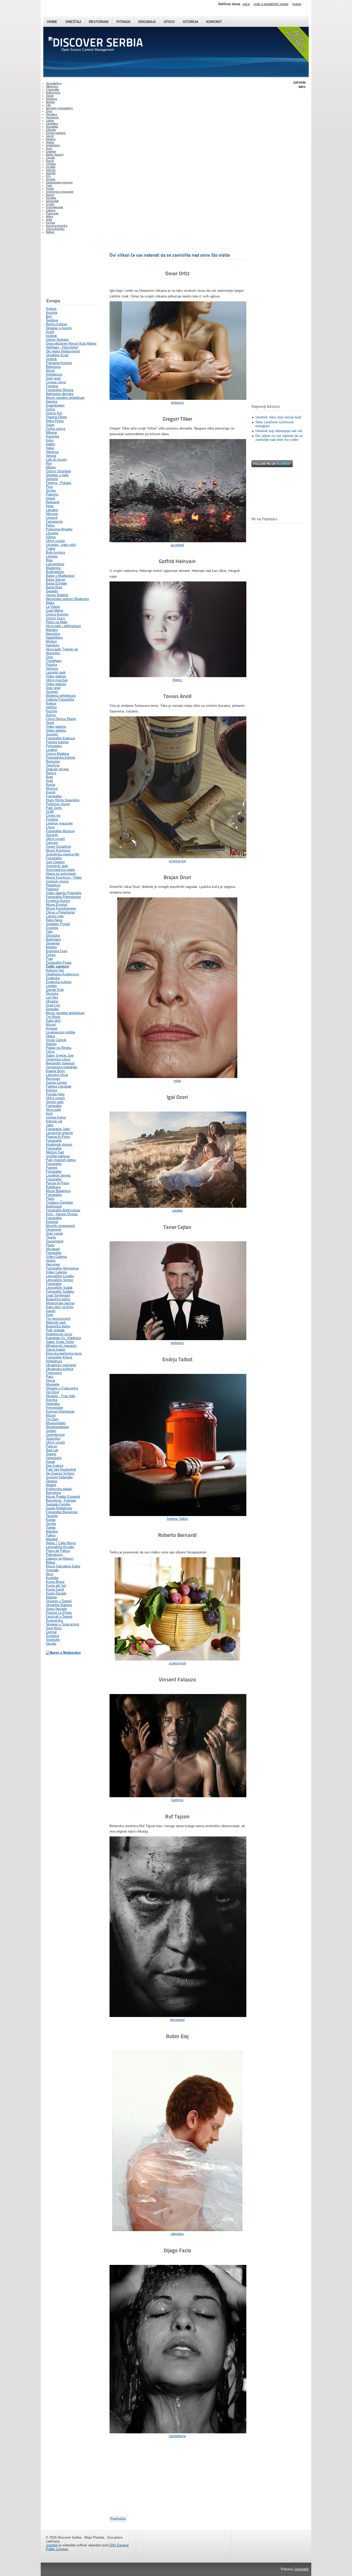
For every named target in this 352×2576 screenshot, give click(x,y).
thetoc (177, 680)
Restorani (99, 22)
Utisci (169, 22)
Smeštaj (73, 22)
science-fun (177, 861)
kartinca (177, 1800)
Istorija (190, 22)
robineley (177, 2234)
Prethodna (118, 2519)
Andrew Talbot (177, 1519)
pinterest (177, 403)
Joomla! (52, 2545)
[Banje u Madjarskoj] (63, 1653)
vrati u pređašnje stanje (271, 4)
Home (52, 22)
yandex (177, 1210)
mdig (177, 1081)
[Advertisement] (72, 267)
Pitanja (123, 22)
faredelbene (177, 2436)
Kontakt (214, 22)
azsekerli (177, 545)
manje (297, 4)
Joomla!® (301, 2569)
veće (246, 4)
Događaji (147, 22)
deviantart (177, 2020)
